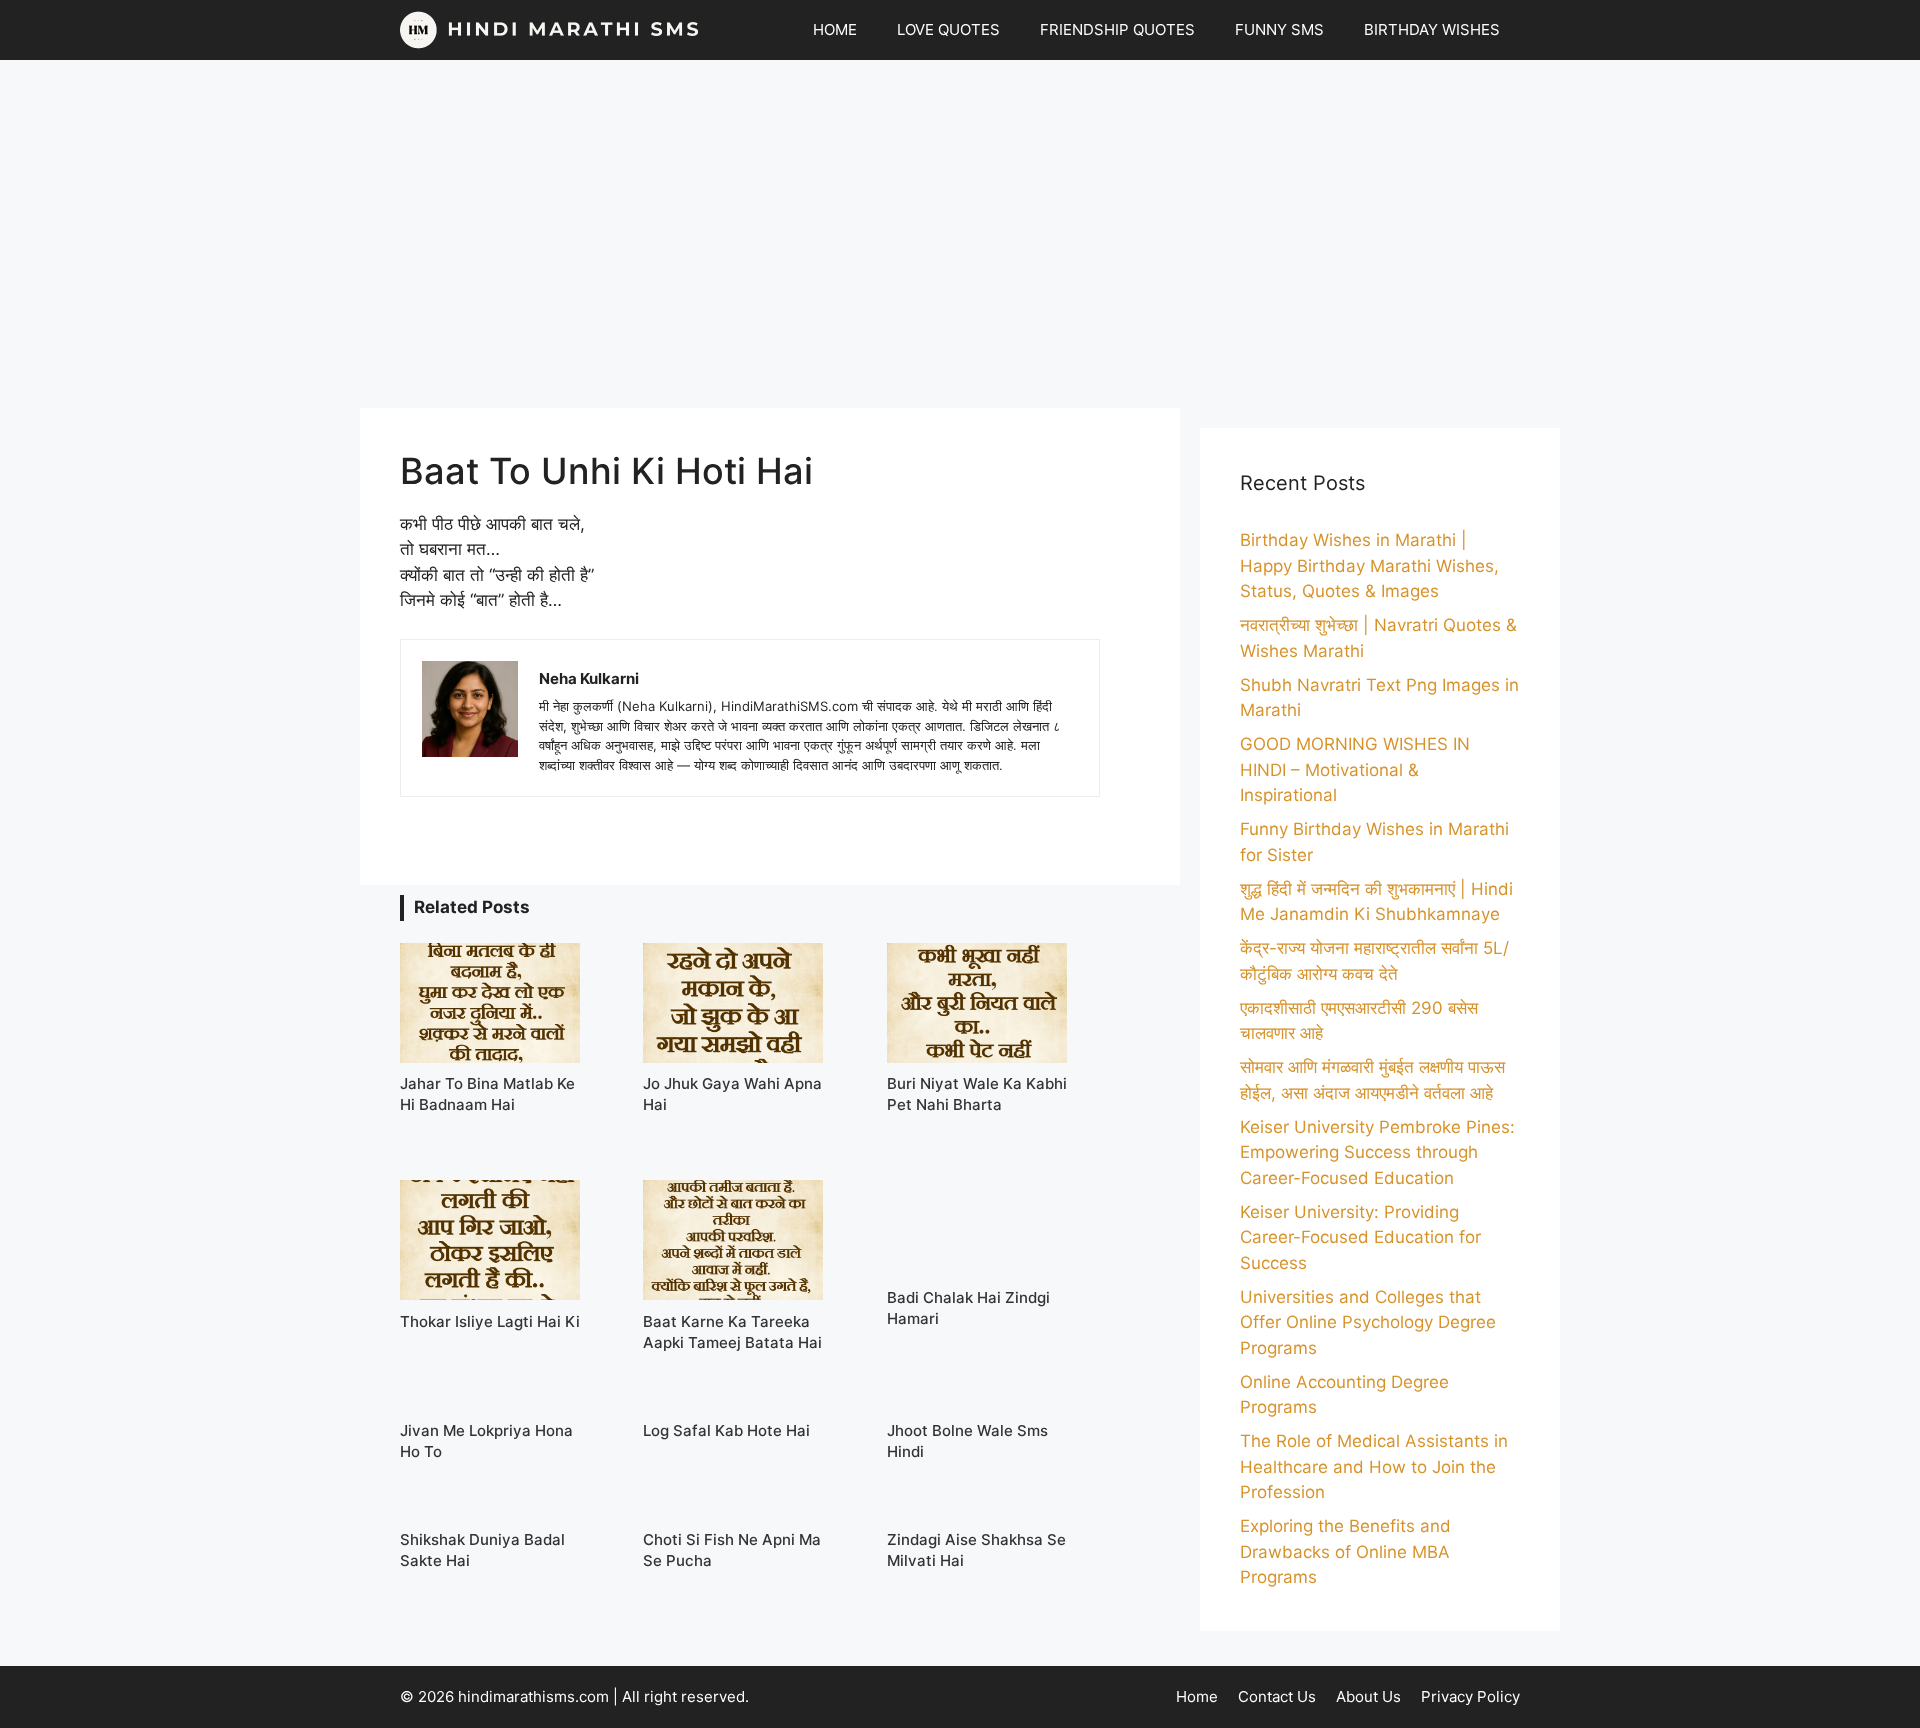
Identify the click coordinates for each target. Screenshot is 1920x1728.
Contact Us (1277, 1696)
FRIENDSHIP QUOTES (1117, 29)
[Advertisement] (960, 234)
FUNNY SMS (1279, 29)
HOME (835, 29)
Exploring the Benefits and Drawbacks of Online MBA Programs (1345, 1551)
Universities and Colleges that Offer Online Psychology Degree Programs (1368, 1322)
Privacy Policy (1470, 1696)
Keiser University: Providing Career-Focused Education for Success (1360, 1237)
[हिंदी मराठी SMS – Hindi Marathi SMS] (550, 30)
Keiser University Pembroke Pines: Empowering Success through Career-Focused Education (1377, 1152)
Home (1197, 1696)
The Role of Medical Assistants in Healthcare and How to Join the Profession (1374, 1466)
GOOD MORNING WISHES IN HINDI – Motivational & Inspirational (1355, 769)
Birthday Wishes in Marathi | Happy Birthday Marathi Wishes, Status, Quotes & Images (1369, 565)
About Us (1368, 1696)
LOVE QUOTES (948, 29)
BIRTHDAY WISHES (1432, 29)
